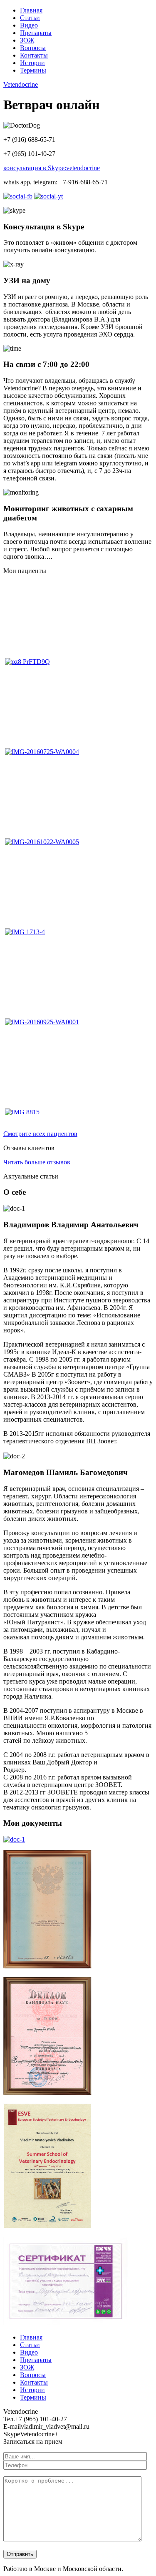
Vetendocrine (21, 84)
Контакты (34, 55)
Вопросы (33, 48)
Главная (31, 10)
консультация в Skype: (52, 168)
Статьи (30, 18)
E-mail (12, 2426)
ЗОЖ (27, 40)
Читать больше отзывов (37, 1162)
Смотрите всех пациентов (40, 1134)
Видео (29, 25)
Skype (12, 2434)
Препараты (36, 33)
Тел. (9, 2419)
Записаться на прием (33, 2442)
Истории (32, 63)
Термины (33, 70)
